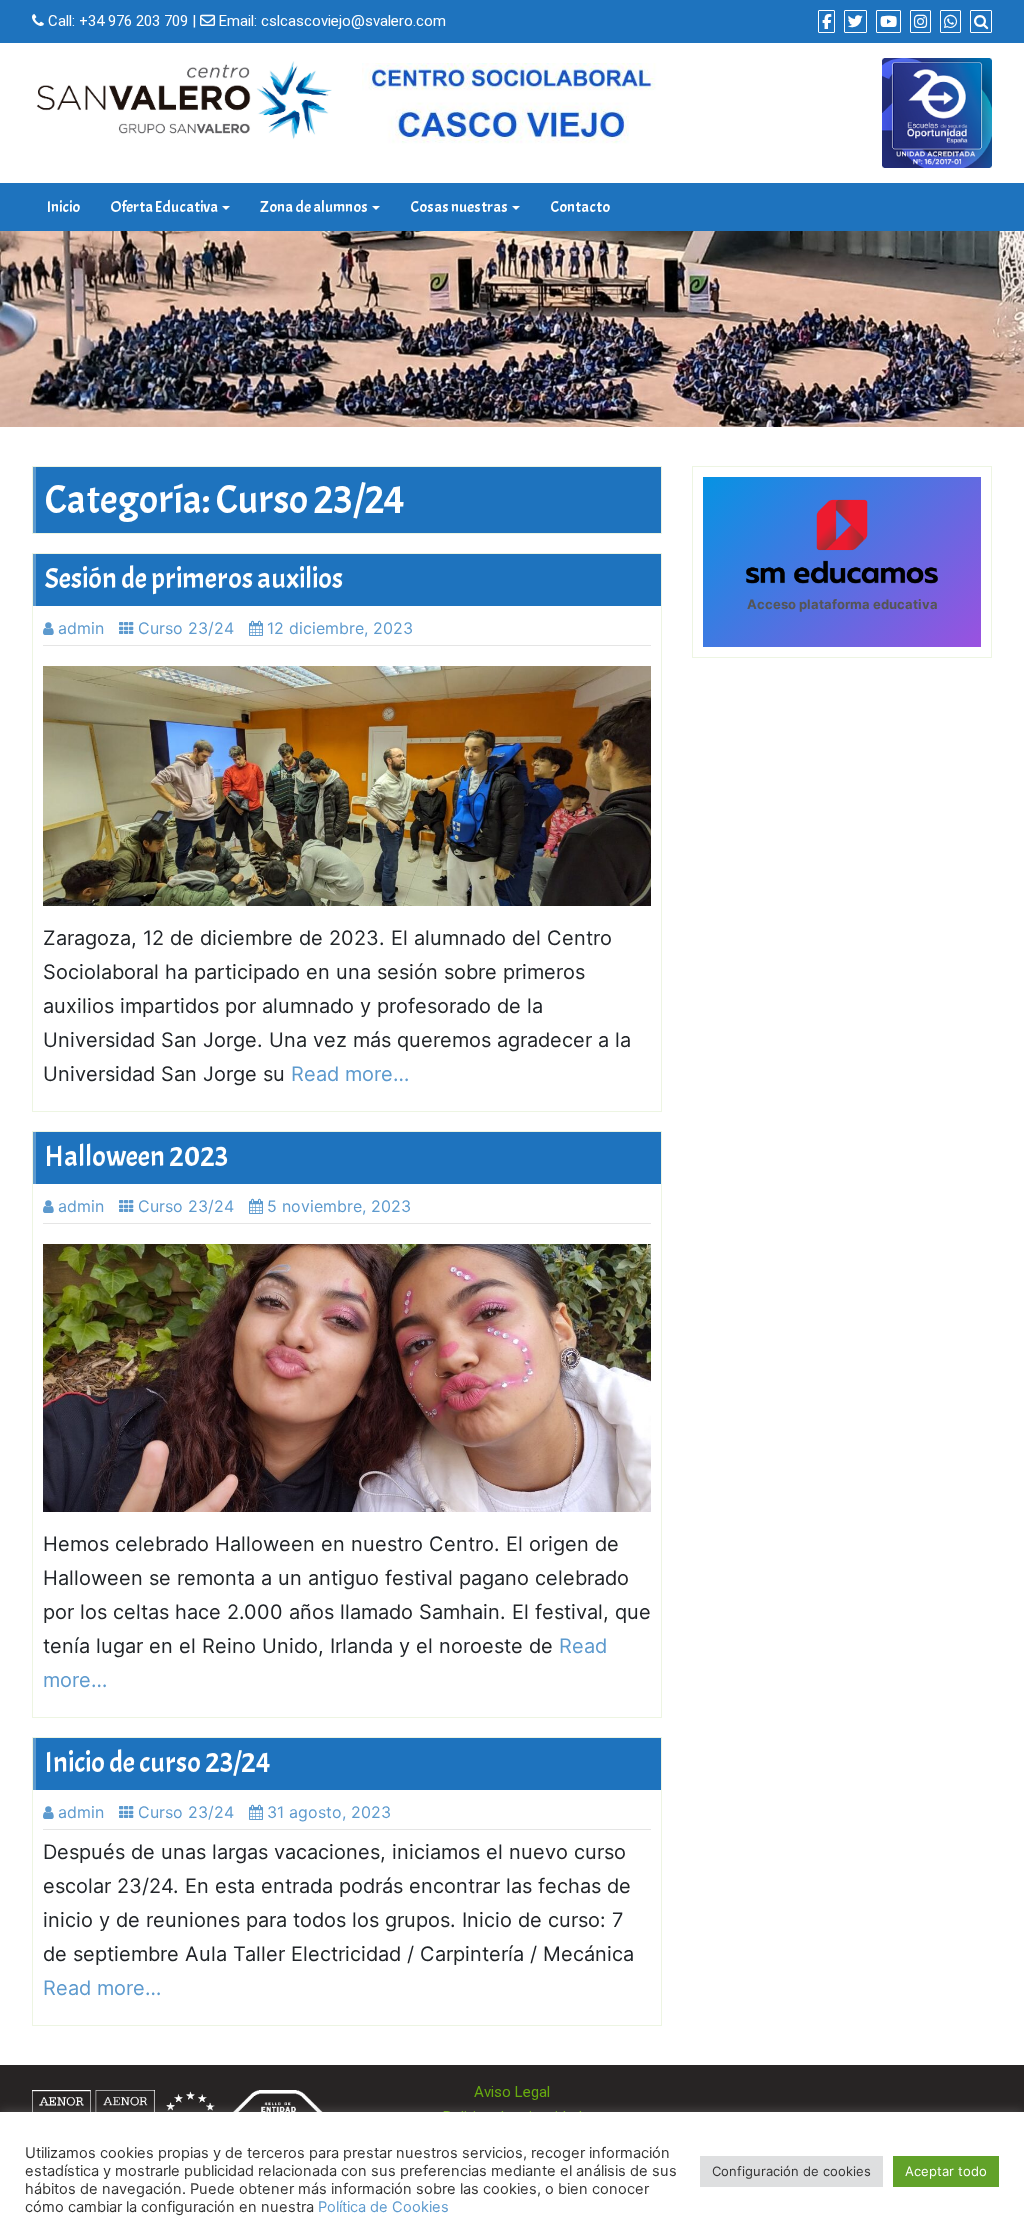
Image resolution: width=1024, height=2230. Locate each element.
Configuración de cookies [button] (791, 2171)
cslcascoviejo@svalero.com (353, 21)
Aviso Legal (512, 2092)
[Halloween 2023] (347, 1378)
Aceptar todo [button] (946, 2171)
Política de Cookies (383, 2207)
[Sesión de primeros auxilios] (347, 786)
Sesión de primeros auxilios (194, 579)
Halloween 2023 (136, 1157)
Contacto (580, 207)
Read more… (350, 1074)
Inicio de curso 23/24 (158, 1763)
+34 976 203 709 (133, 21)
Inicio (63, 207)
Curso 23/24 (186, 628)
